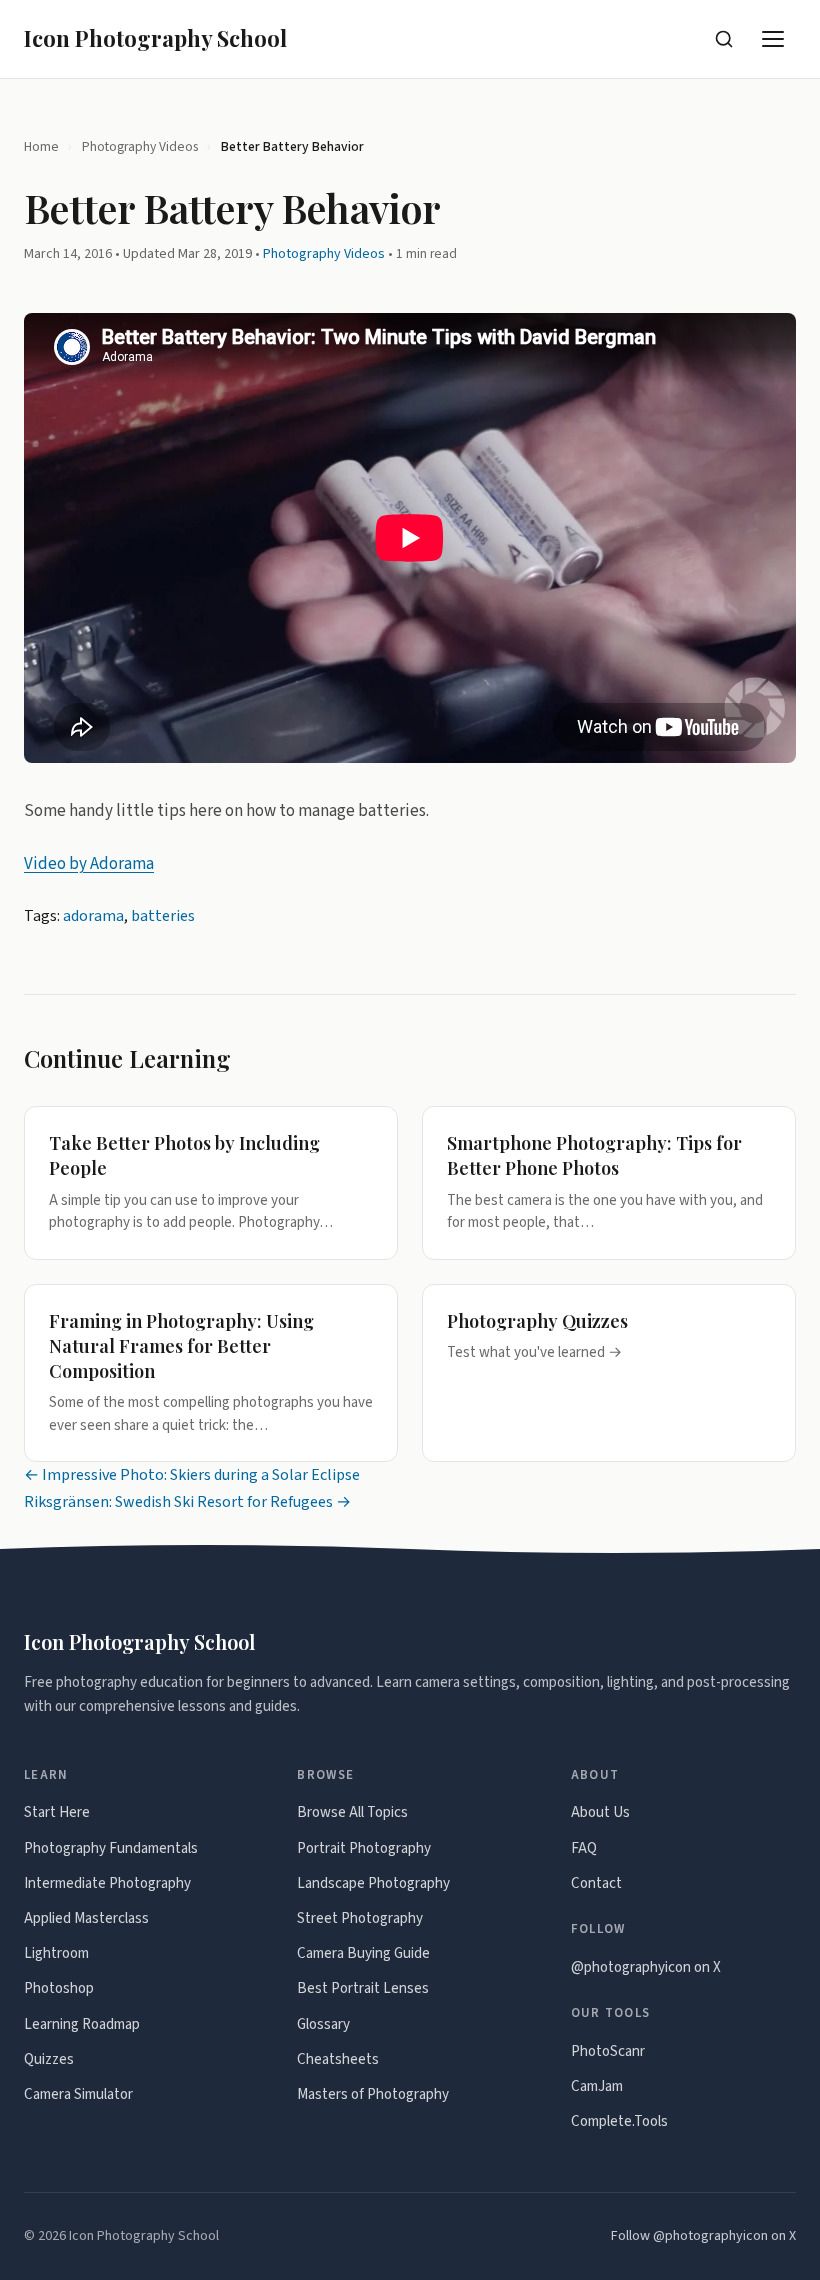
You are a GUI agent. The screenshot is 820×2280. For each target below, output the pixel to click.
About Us (600, 1812)
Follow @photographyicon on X (703, 2236)
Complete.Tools (619, 2121)
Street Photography (360, 1918)
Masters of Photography (373, 2094)
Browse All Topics (352, 1812)
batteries (163, 916)
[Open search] (724, 39)
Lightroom (56, 1953)
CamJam (597, 2086)
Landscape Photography (373, 1883)
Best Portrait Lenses (363, 1988)
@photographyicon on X (646, 1967)
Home (41, 146)
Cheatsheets (338, 2059)
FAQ (584, 1848)
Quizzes (49, 2059)
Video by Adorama (89, 864)
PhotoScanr (608, 2051)
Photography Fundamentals (111, 1848)
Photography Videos (140, 146)
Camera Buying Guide (363, 1953)
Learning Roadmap (82, 2024)
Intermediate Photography (107, 1883)
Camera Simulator (78, 2094)
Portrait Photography (364, 1848)
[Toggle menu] (774, 39)
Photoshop (59, 1988)
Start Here (57, 1812)
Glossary (323, 2024)
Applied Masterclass (86, 1918)
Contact (596, 1883)
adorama (93, 916)
